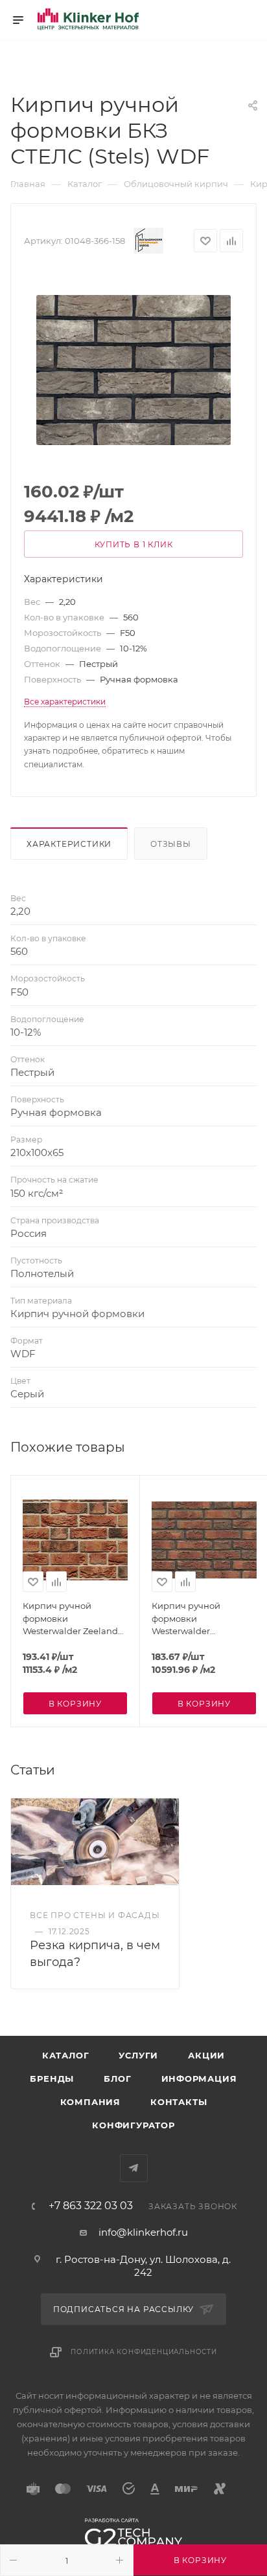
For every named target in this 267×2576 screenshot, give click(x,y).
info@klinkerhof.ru (143, 2232)
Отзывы (171, 844)
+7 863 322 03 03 (91, 2206)
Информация (199, 2079)
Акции (206, 2055)
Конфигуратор (133, 2125)
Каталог (66, 2055)
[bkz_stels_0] (133, 370)
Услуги (138, 2055)
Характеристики (69, 844)
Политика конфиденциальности (144, 2352)
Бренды (52, 2079)
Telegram (134, 2168)
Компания (90, 2102)
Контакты (179, 2102)
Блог (117, 2079)
